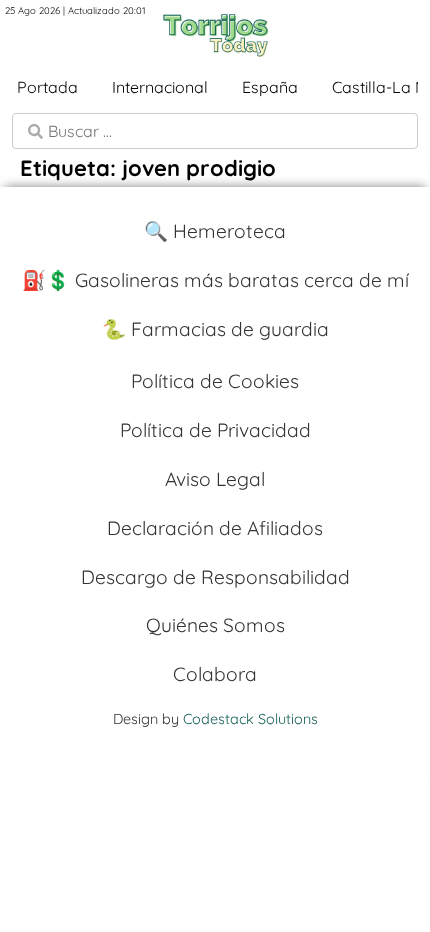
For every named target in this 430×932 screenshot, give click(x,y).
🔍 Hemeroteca (215, 231)
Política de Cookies (215, 381)
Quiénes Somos (215, 625)
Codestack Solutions (250, 719)
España (270, 87)
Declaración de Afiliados (215, 528)
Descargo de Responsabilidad (215, 577)
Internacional (160, 87)
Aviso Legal (215, 479)
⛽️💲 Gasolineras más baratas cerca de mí (215, 280)
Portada (47, 87)
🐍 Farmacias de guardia (215, 329)
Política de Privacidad (215, 430)
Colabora (215, 674)
